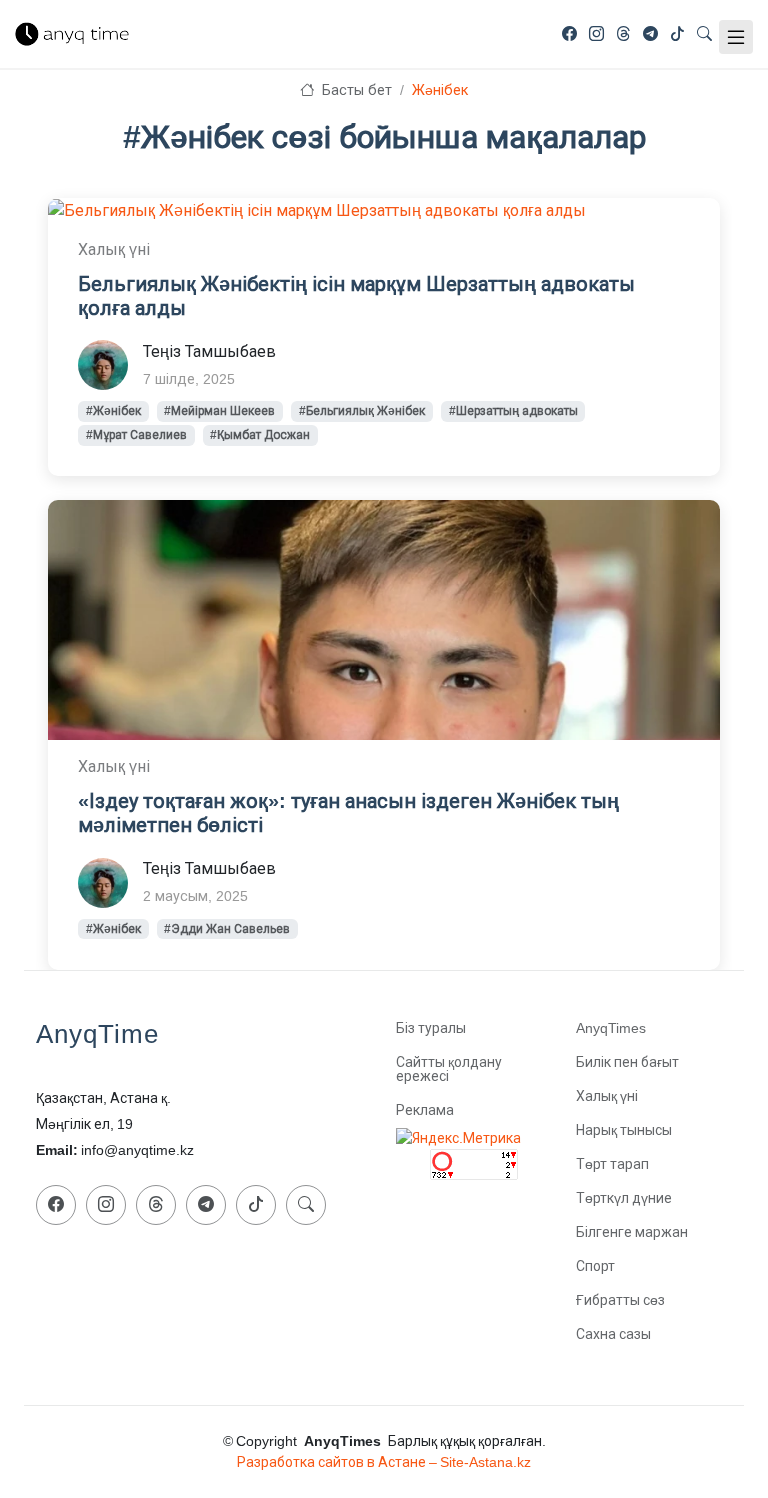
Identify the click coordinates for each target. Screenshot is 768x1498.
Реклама (425, 1110)
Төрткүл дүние (624, 1198)
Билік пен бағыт (627, 1062)
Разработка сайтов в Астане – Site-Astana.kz (384, 1462)
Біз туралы (431, 1028)
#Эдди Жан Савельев (227, 929)
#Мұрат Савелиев (136, 435)
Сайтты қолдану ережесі (449, 1069)
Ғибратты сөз (620, 1300)
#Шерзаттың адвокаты (513, 411)
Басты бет (354, 90)
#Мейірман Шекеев (219, 411)
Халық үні (607, 1096)
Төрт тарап (612, 1164)
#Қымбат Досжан (260, 435)
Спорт (595, 1266)
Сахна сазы (613, 1334)
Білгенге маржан (632, 1232)
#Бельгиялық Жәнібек (362, 411)
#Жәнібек (113, 411)
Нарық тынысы (624, 1130)
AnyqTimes (611, 1028)
